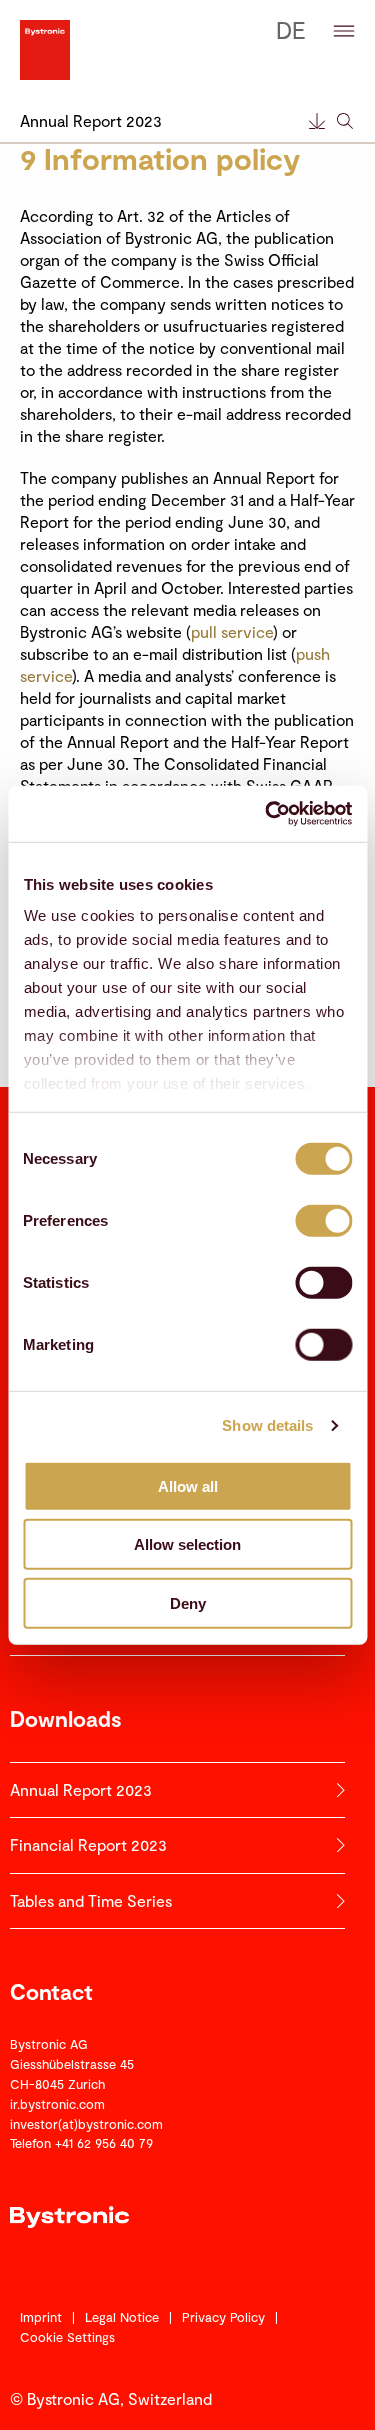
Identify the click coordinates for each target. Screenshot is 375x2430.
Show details (267, 1425)
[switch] (323, 1220)
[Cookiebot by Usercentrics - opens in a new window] (267, 814)
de (290, 29)
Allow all (188, 1485)
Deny (188, 1602)
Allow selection (187, 1544)
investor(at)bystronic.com (86, 2124)
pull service (232, 631)
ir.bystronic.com (57, 2104)
